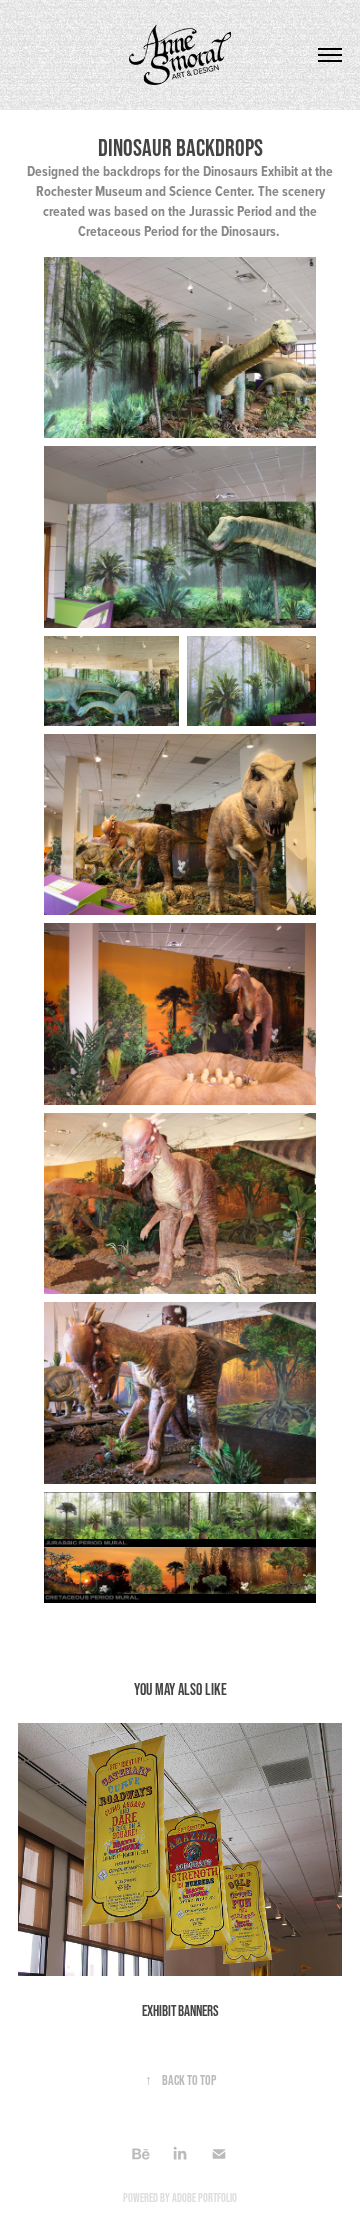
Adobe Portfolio (204, 2197)
